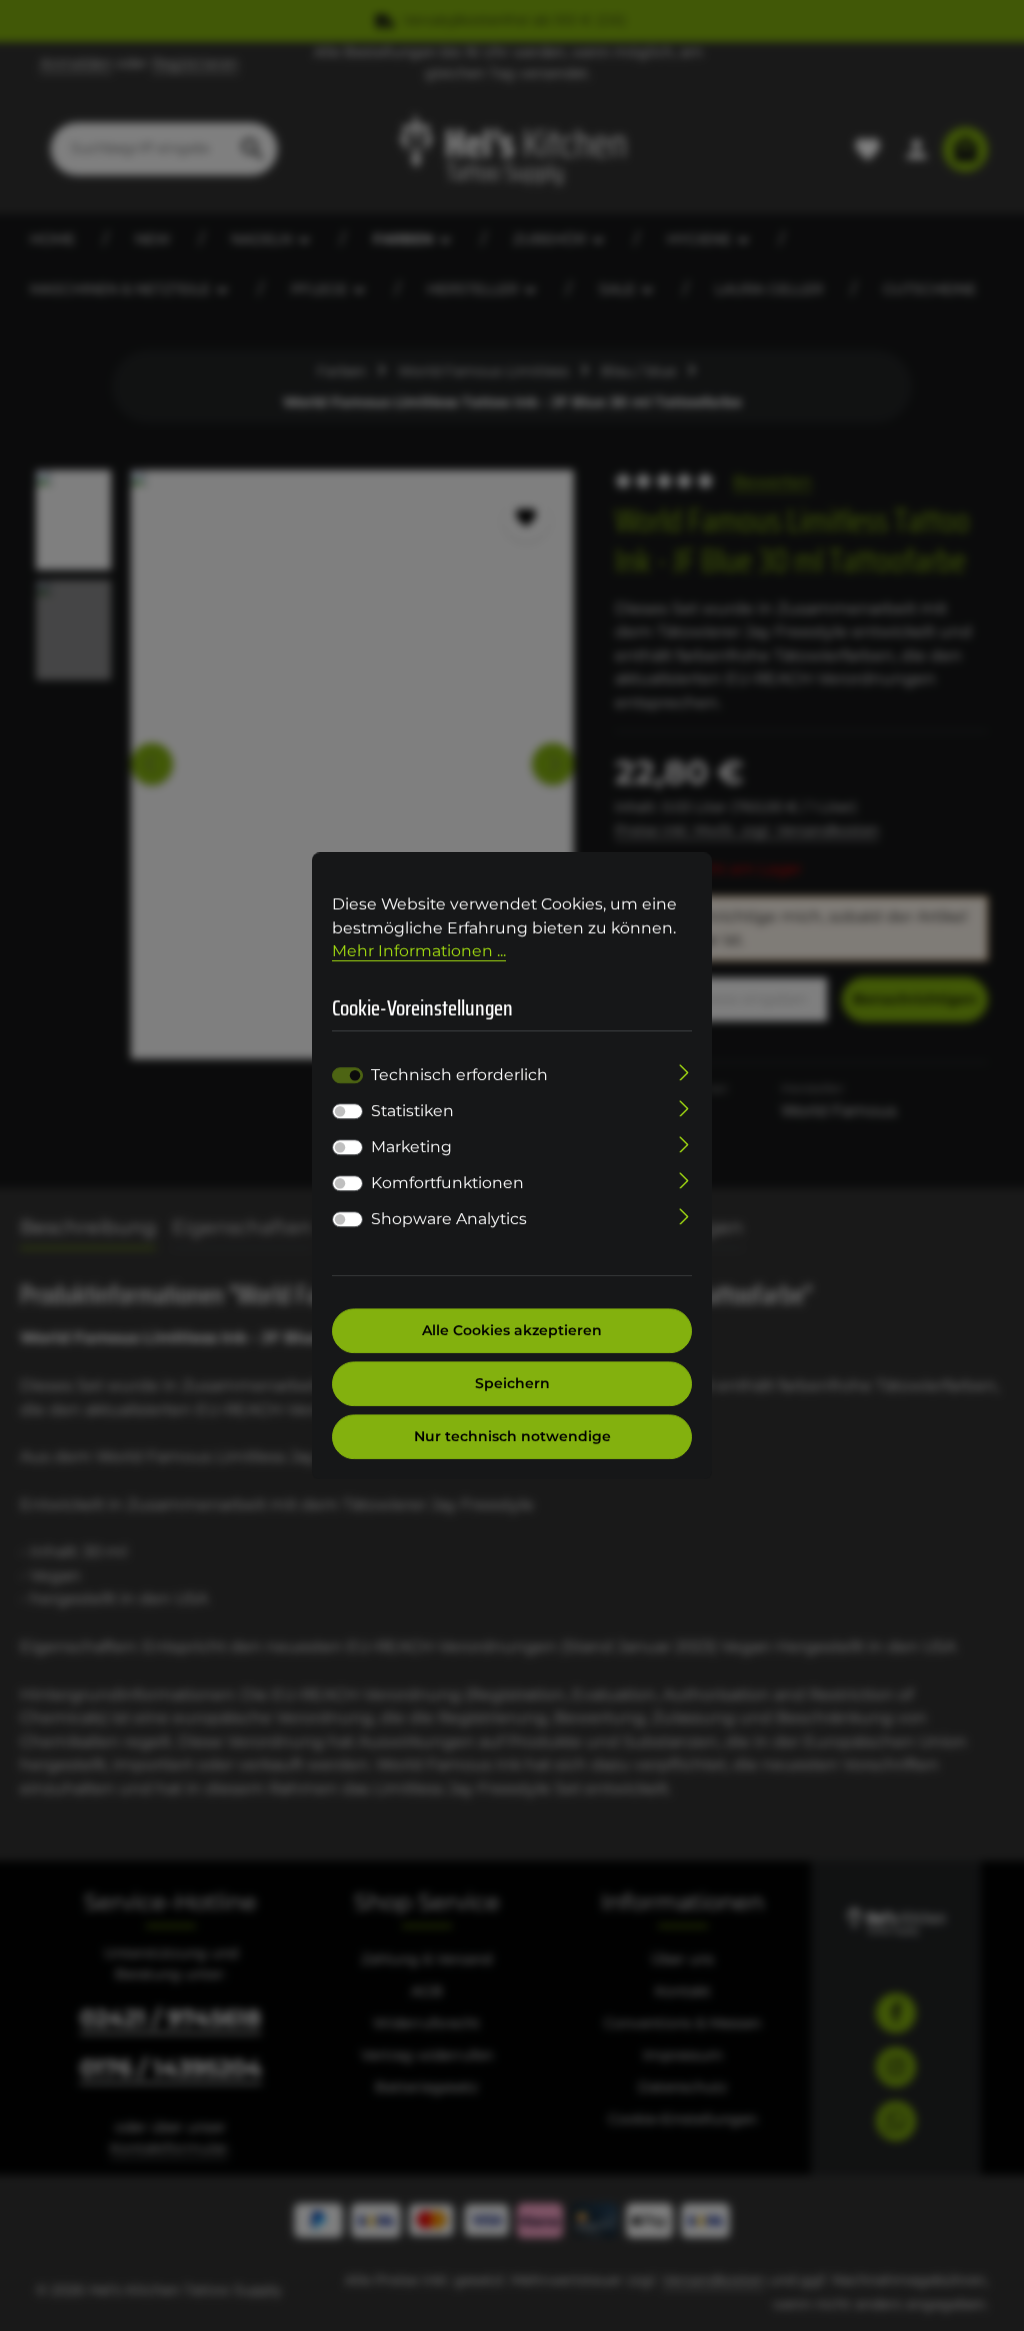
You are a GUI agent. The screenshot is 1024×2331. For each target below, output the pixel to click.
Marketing (411, 1146)
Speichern (512, 1383)
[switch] (347, 1111)
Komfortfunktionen (447, 1182)
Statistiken (412, 1110)
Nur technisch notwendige (512, 1436)
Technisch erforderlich (459, 1074)
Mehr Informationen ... (419, 950)
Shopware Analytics (449, 1218)
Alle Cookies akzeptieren (512, 1330)
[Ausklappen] (684, 1071)
